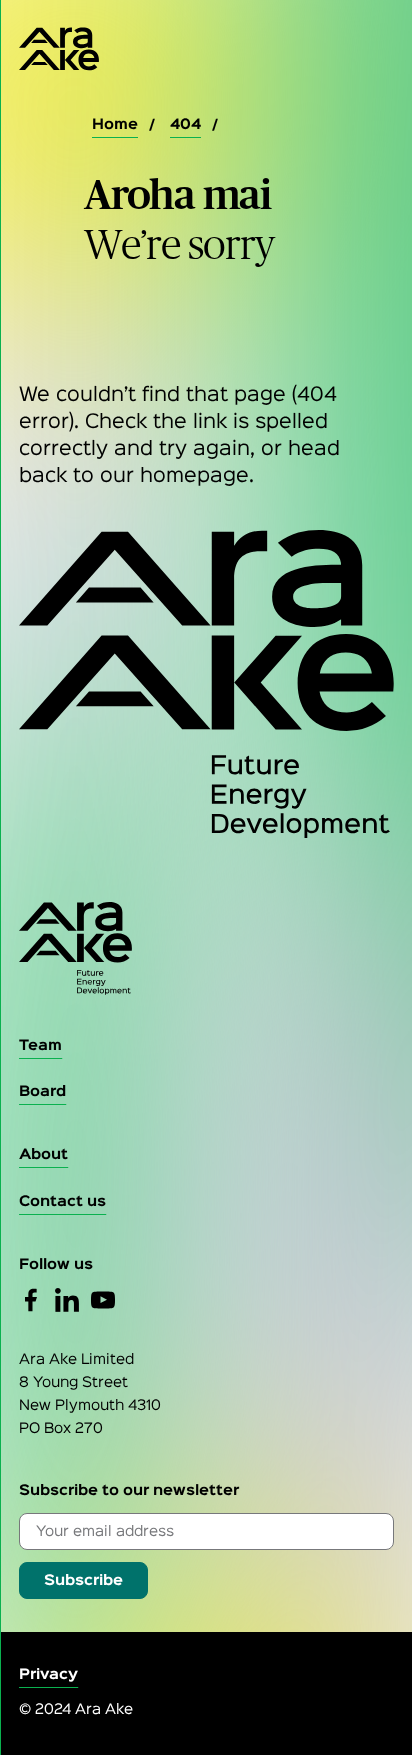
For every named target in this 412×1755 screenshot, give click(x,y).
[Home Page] (43, 49)
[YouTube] (103, 1300)
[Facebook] (31, 1300)
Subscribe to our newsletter (129, 1490)
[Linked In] (67, 1300)
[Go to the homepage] (206, 948)
